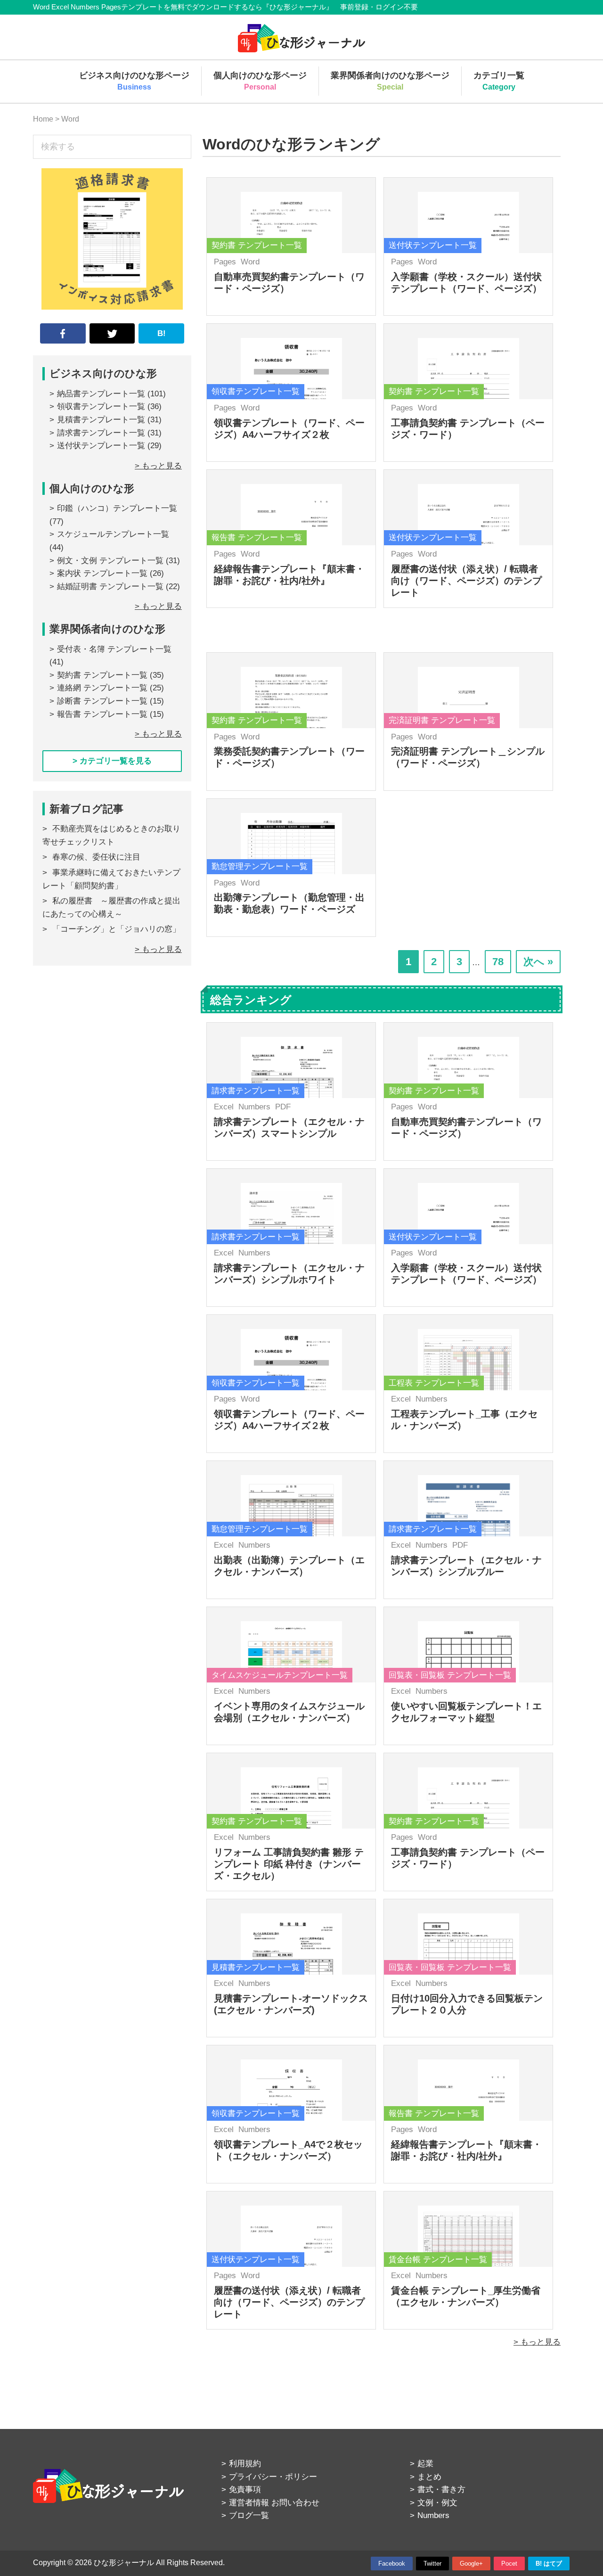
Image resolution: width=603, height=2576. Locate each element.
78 (498, 964)
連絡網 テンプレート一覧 (102, 688)
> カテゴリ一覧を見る (112, 761)
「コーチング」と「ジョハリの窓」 (116, 929)
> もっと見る (537, 2342)
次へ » (538, 962)
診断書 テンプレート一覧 (102, 701)
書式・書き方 (441, 2490)
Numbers (254, 1107)
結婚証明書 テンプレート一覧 (110, 587)
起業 (425, 2464)
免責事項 (245, 2490)
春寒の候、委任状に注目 (96, 857)
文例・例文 (437, 2503)
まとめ (429, 2477)
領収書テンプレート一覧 (101, 406)
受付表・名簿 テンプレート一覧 (114, 649)
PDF (283, 1107)
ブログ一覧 (249, 2515)
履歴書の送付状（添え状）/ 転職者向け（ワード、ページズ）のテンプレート (466, 581)
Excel (224, 1107)
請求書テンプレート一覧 (101, 433)
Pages (225, 262)
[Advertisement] (112, 1063)
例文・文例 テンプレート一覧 (110, 561)
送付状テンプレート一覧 (101, 446)
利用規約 (245, 2464)
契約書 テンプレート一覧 (102, 675)
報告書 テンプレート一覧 (102, 714)
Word (250, 262)
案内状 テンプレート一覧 (102, 573)
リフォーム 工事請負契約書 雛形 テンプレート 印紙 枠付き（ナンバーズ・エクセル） (289, 1864)
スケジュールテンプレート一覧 (113, 534)
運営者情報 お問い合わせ (274, 2503)
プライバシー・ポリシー (273, 2477)
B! (162, 333)
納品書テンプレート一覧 (101, 394)
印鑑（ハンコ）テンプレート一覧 (117, 508)
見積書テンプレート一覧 (101, 420)
